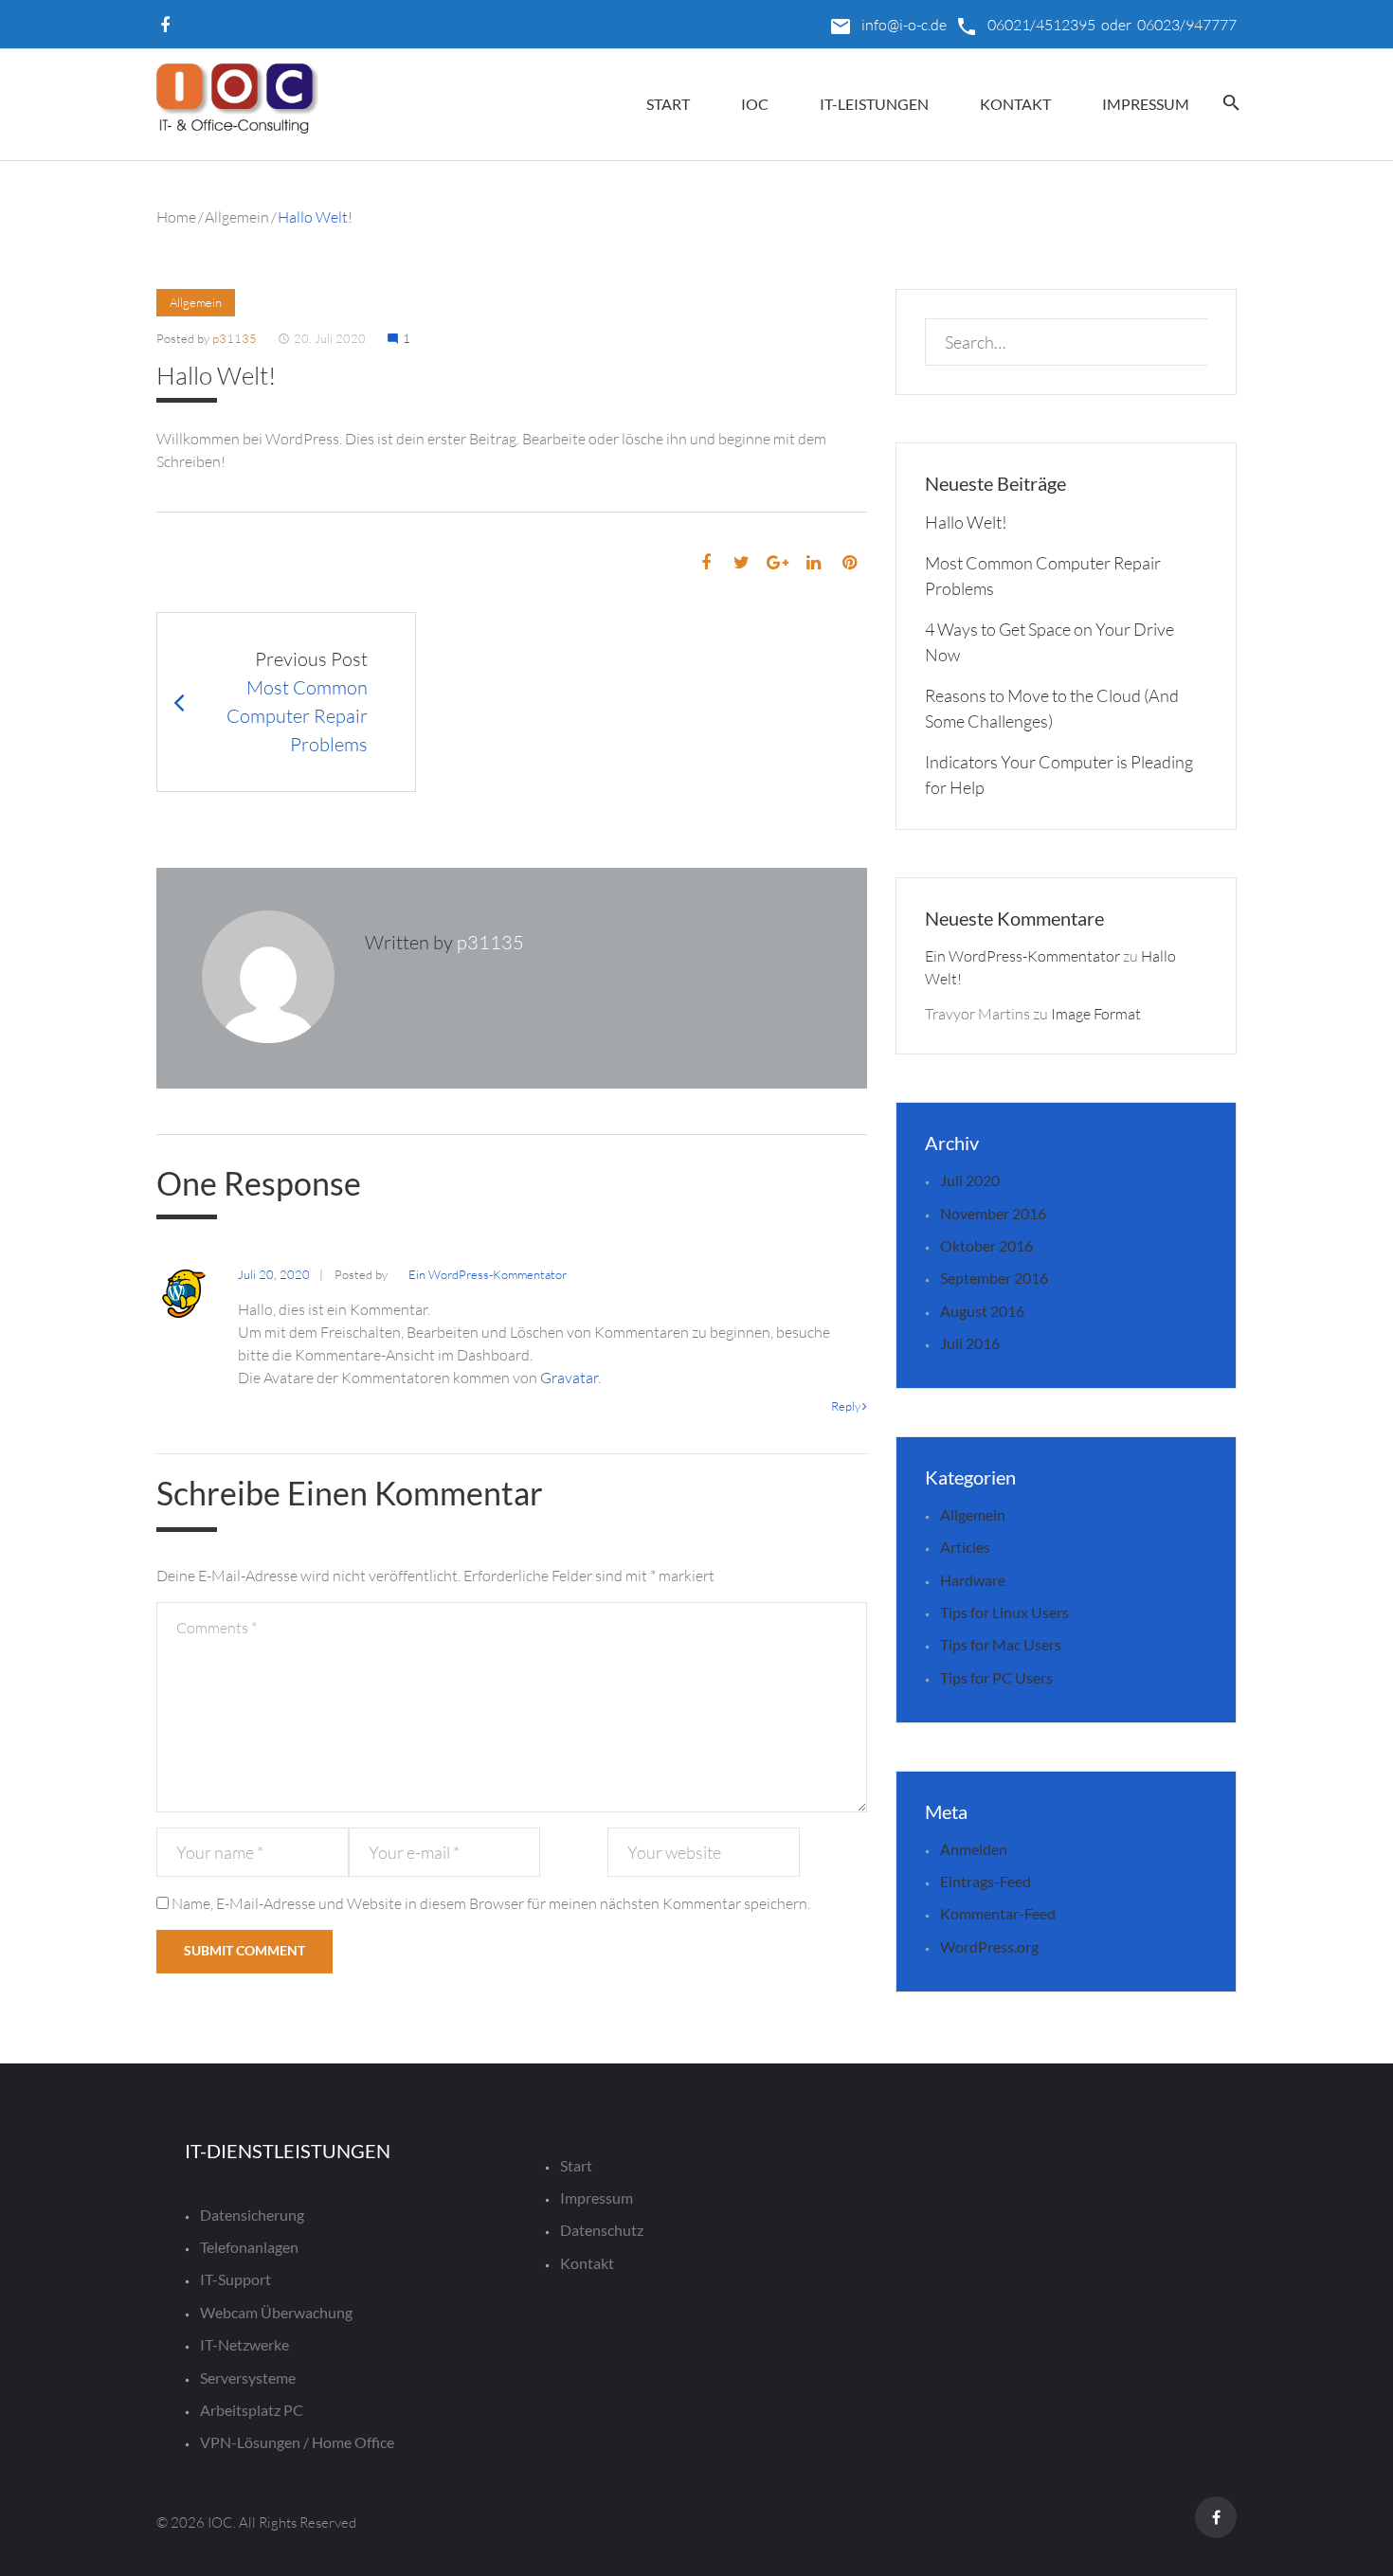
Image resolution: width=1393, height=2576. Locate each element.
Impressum (1146, 104)
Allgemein (237, 217)
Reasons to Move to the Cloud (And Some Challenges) (1052, 708)
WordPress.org (989, 1946)
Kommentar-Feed (998, 1913)
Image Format (1096, 1014)
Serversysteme (248, 2378)
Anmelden (974, 1849)
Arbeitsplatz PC (252, 2410)
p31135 (235, 338)
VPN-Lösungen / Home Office (297, 2442)
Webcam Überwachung (276, 2312)
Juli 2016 (970, 1343)
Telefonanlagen (249, 2247)
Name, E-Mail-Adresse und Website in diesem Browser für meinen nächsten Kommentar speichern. (491, 1903)
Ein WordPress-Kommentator (488, 1274)
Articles (965, 1547)
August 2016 (982, 1311)
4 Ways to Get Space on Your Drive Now (1049, 642)
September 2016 (994, 1278)
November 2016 (993, 1213)
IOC (755, 104)
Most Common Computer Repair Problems (1043, 576)
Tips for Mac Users (1001, 1644)
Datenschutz (602, 2230)
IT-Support (235, 2279)
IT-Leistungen (874, 104)
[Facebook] (165, 26)
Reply (846, 1406)
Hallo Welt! (966, 522)
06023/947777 (1185, 25)
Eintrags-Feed (986, 1881)
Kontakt (1015, 104)
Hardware (973, 1580)
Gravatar (569, 1378)
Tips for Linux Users (1004, 1612)
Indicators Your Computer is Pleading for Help (1059, 775)
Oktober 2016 (986, 1245)
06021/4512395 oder (1059, 25)
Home (176, 217)
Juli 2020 (970, 1180)
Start (668, 104)
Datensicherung (252, 2215)
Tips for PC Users (996, 1677)
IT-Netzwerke (244, 2344)
